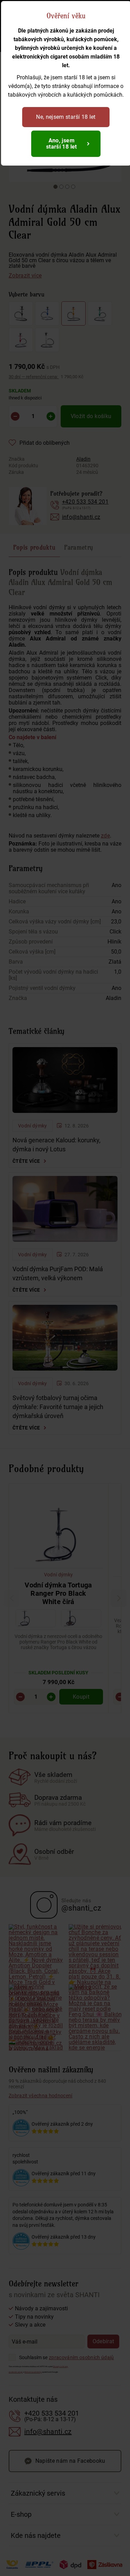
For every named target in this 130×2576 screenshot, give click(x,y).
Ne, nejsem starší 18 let (66, 117)
